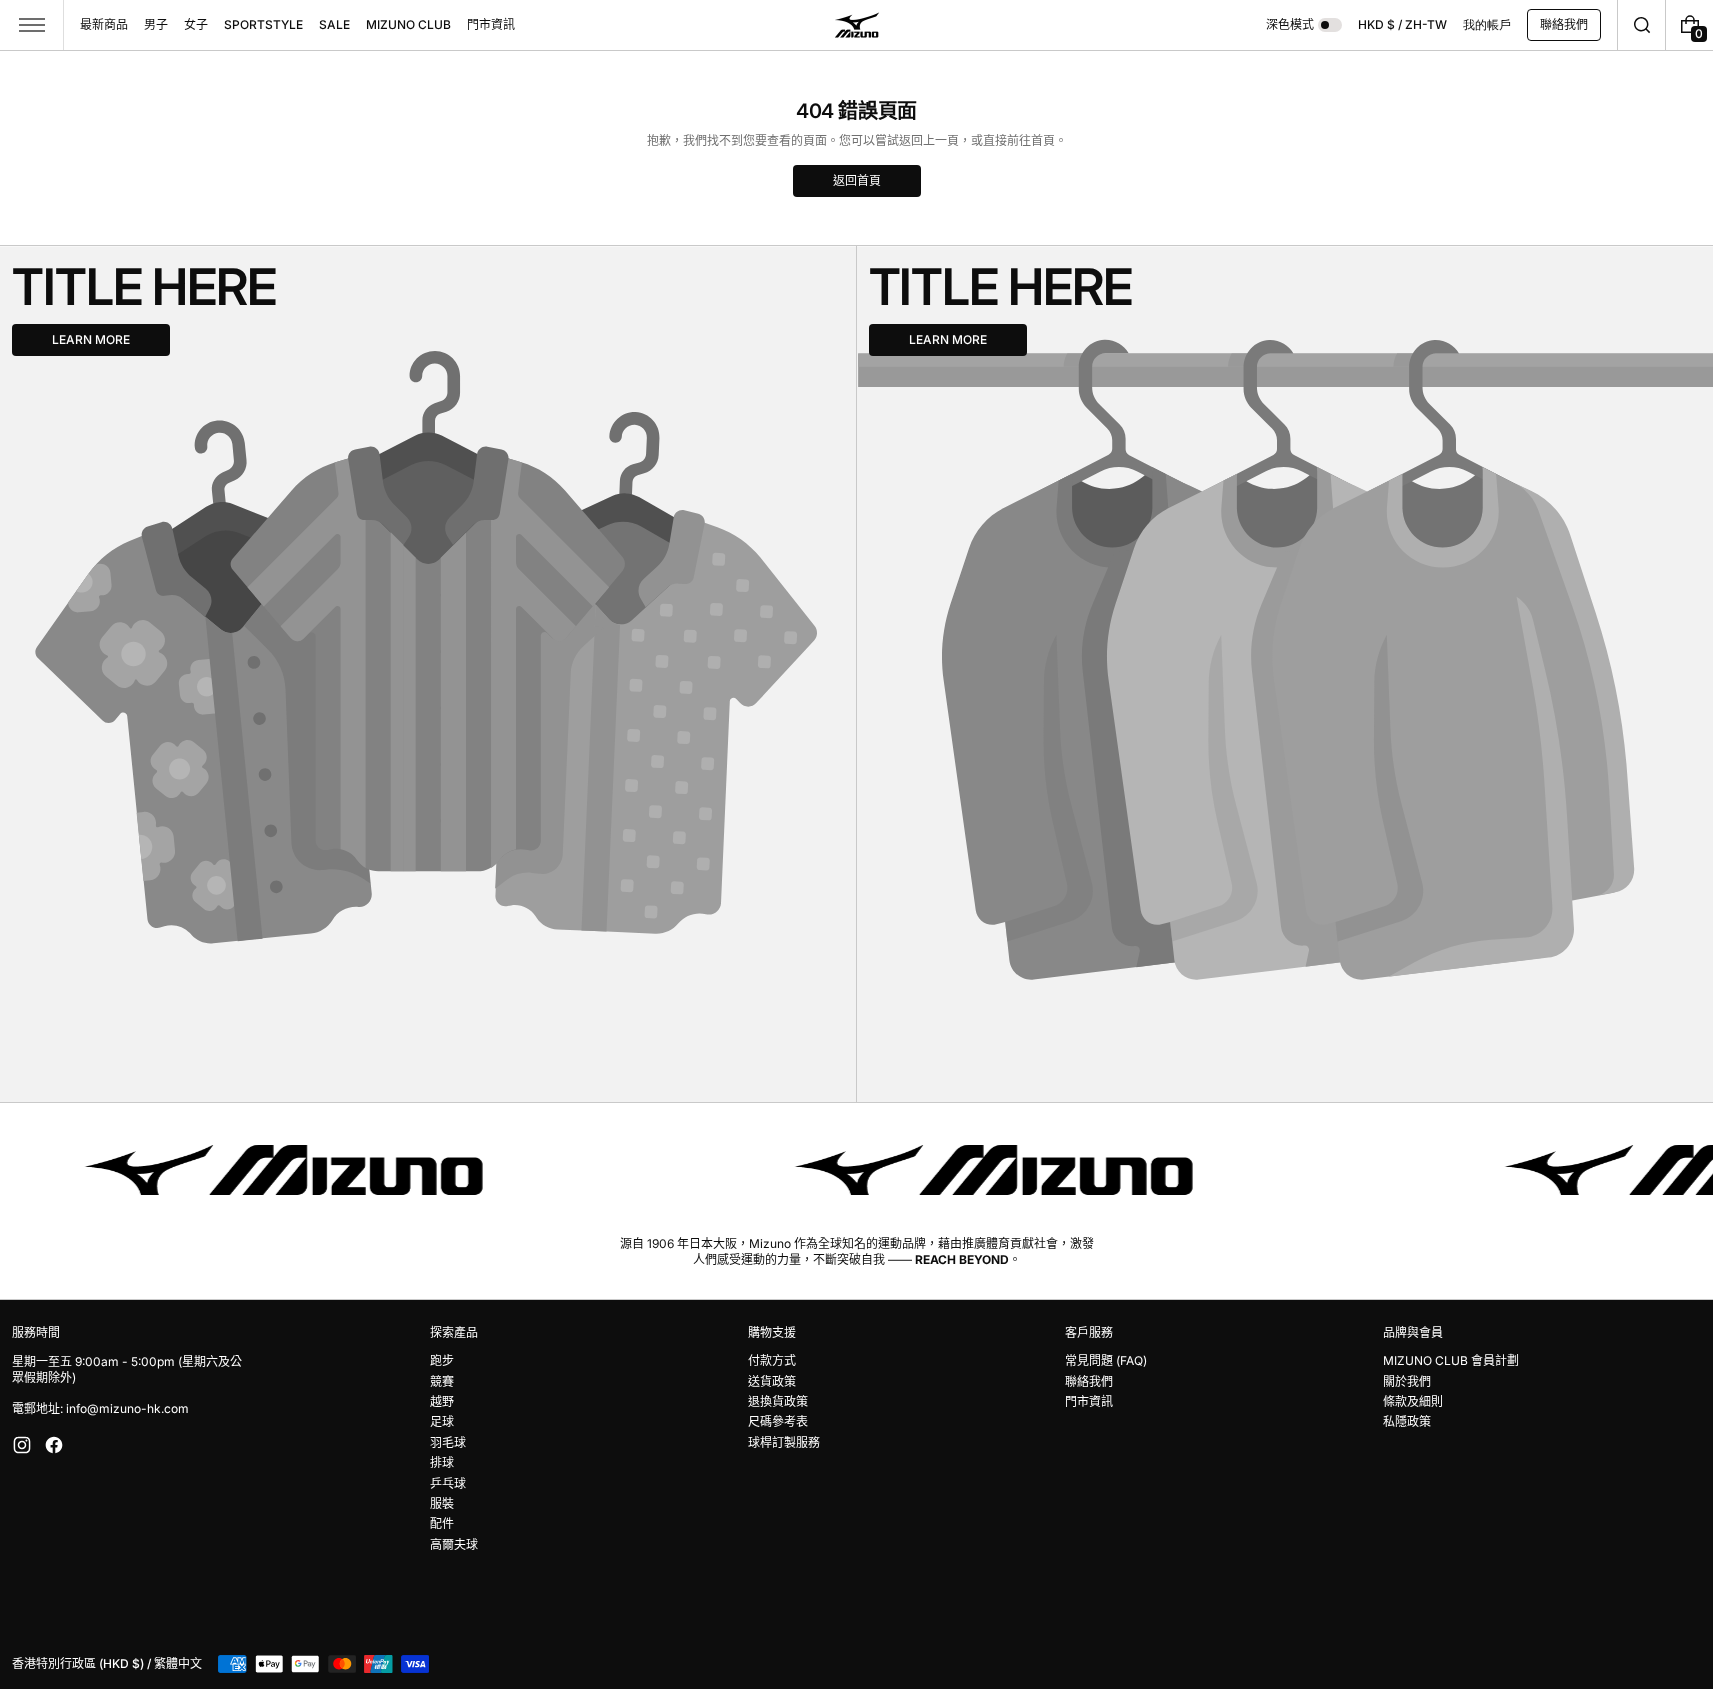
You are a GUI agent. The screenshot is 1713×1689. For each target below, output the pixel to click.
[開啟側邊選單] (32, 25)
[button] (1641, 25)
